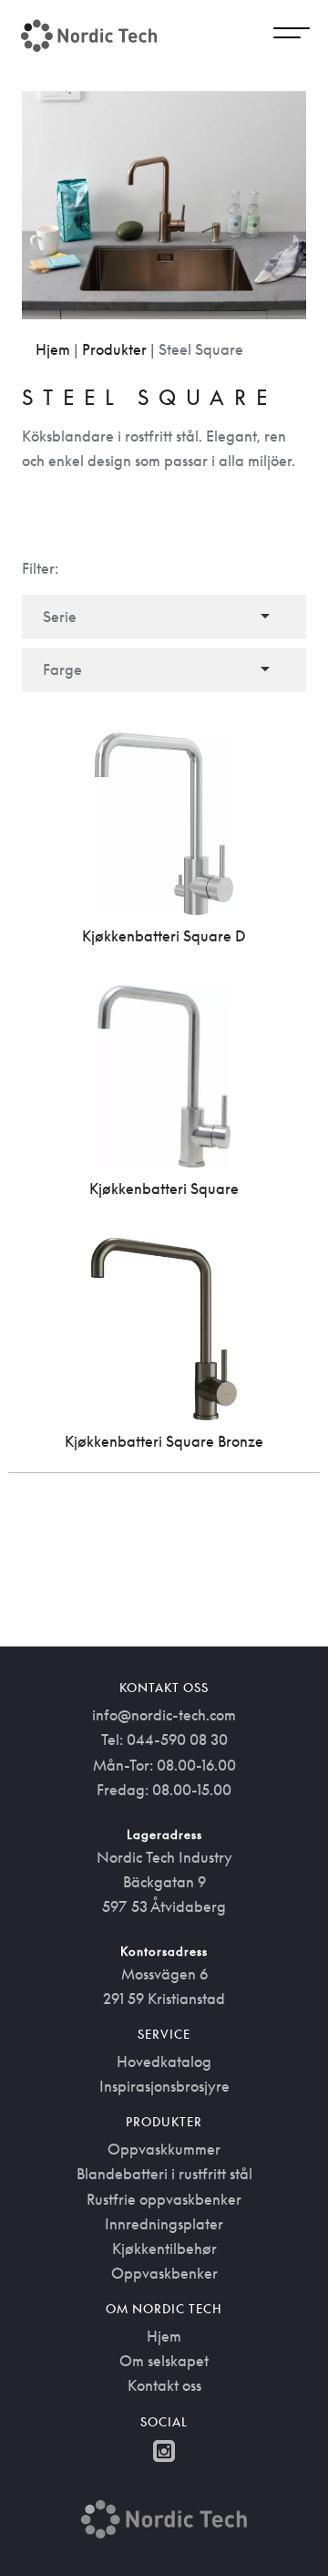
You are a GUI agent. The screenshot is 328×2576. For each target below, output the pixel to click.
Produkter (114, 349)
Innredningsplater (164, 2224)
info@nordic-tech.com (164, 1715)
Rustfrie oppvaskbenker (164, 2199)
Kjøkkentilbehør (164, 2249)
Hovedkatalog (164, 2062)
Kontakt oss (164, 2385)
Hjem (53, 349)
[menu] (292, 36)
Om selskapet (164, 2361)
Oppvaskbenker (164, 2273)
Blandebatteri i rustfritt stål (164, 2174)
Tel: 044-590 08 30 (164, 1740)
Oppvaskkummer (164, 2149)
